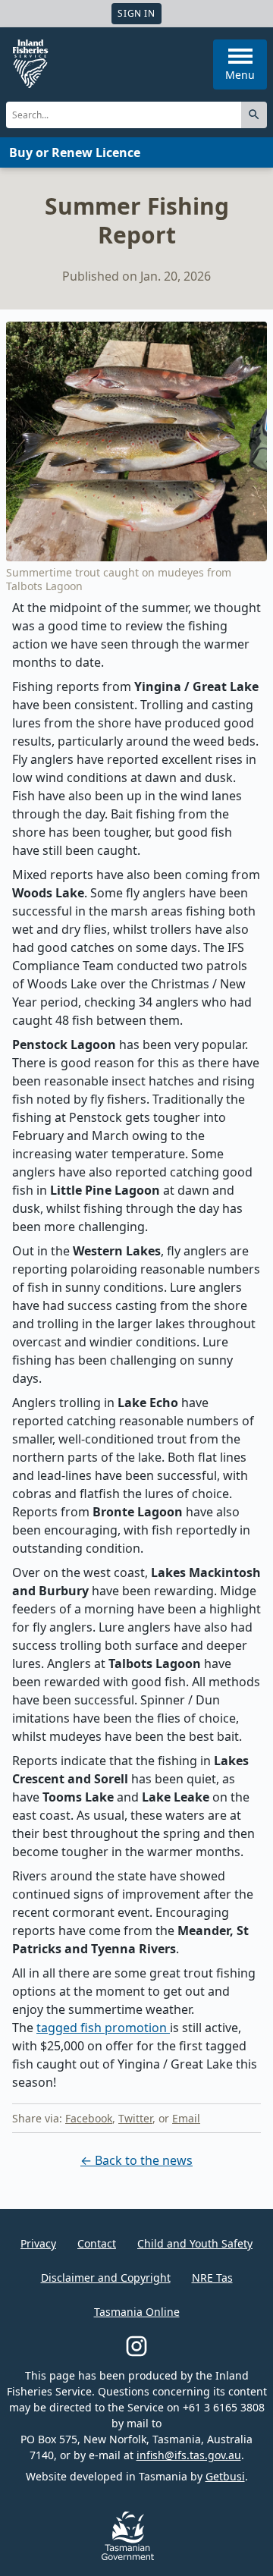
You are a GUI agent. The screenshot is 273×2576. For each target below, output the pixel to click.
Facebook (89, 2118)
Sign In (136, 13)
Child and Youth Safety (195, 2243)
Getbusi (225, 2476)
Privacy (38, 2243)
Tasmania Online (137, 2312)
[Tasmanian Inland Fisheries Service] (30, 64)
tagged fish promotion (103, 2028)
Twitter (135, 2118)
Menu (240, 75)
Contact (97, 2243)
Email (186, 2118)
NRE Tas (212, 2278)
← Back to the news (136, 2160)
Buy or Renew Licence (75, 152)
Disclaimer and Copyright (106, 2278)
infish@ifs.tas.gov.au (189, 2455)
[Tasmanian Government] (128, 2556)
